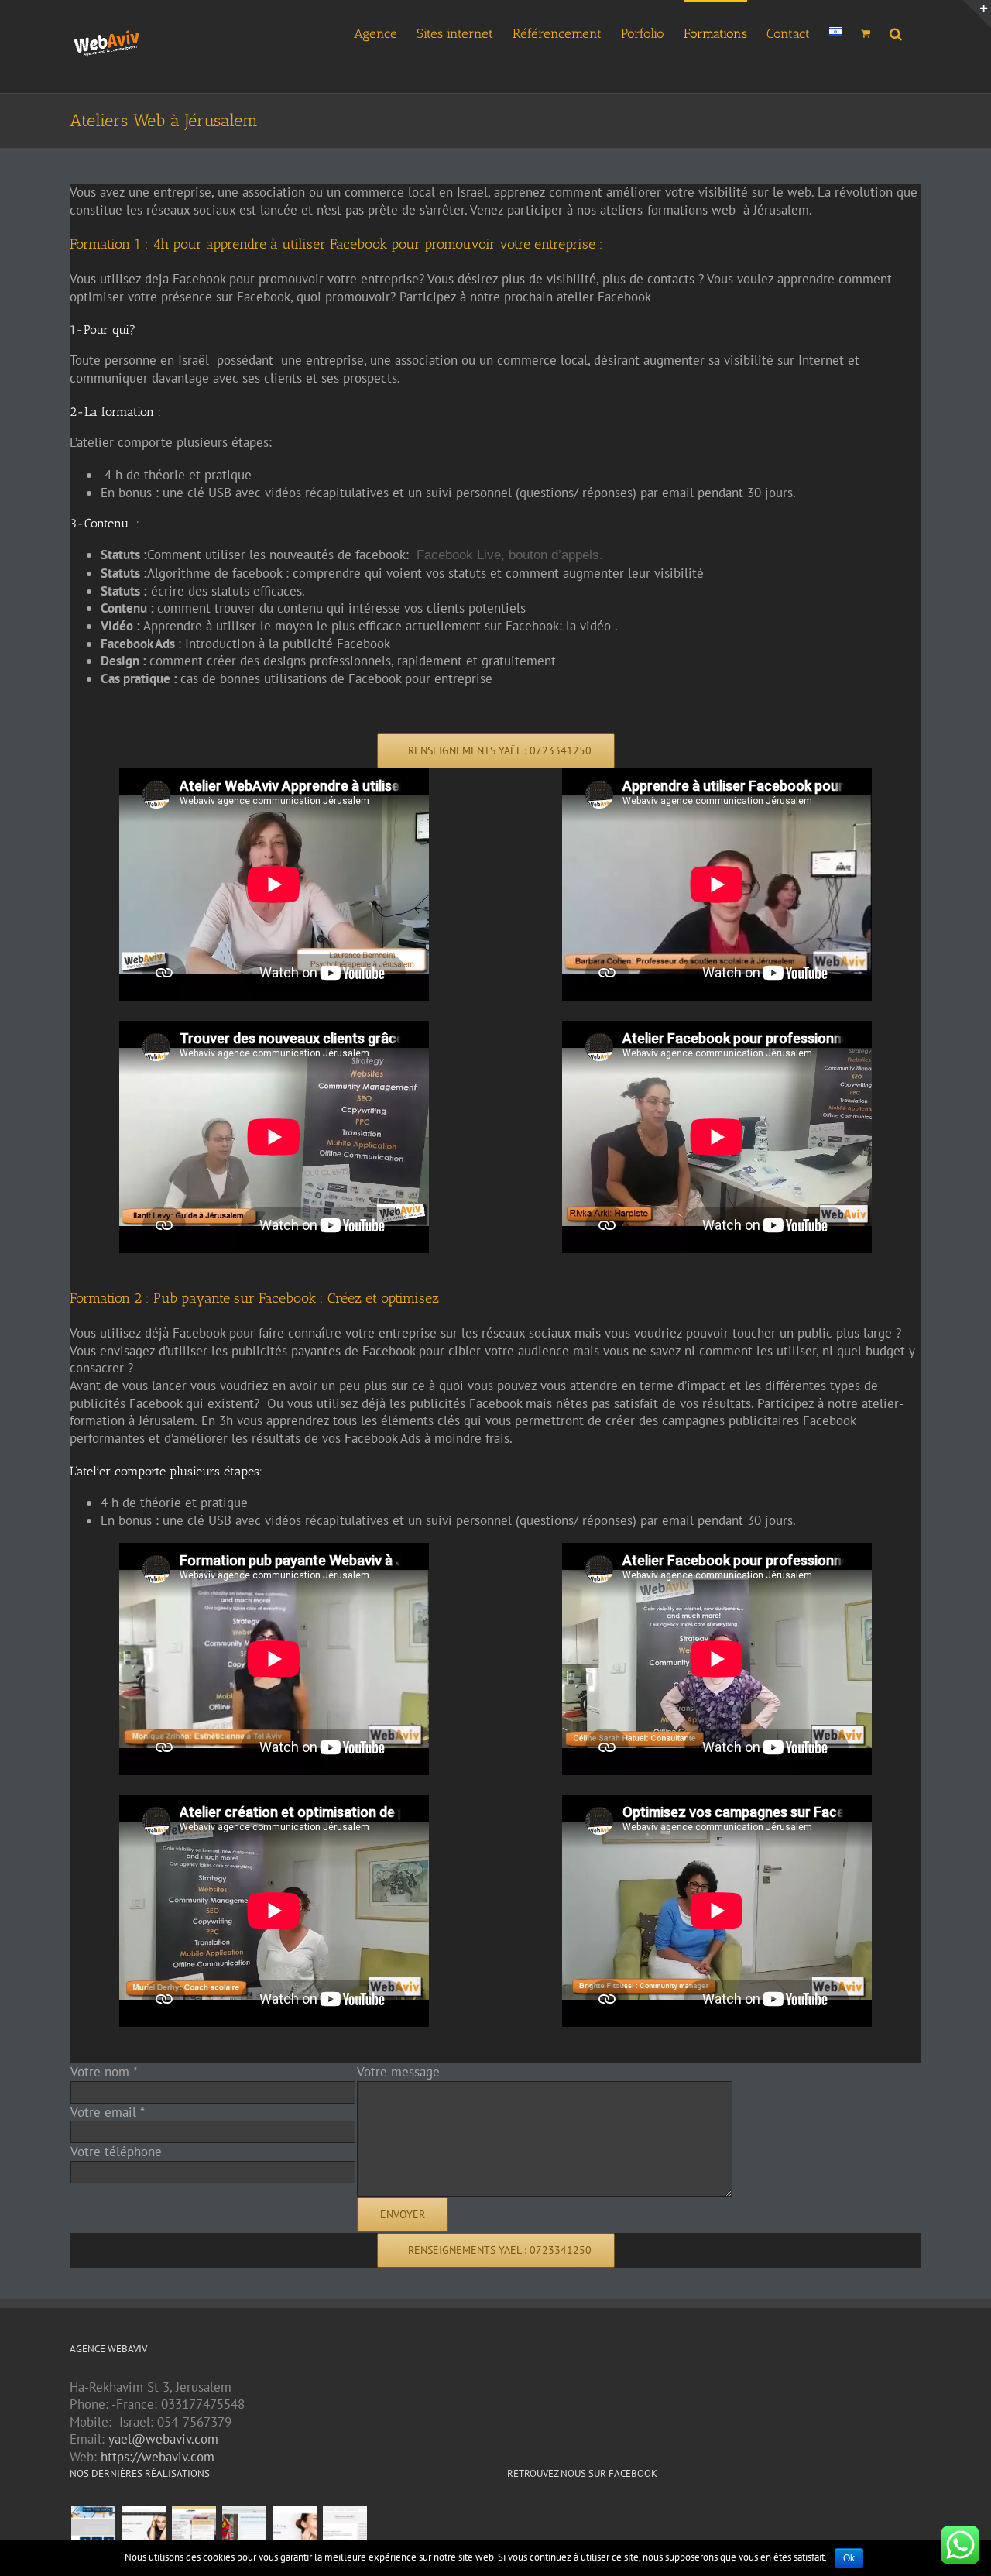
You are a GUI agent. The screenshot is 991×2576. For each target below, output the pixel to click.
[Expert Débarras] (194, 2528)
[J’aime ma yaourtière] (345, 2528)
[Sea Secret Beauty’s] (294, 2528)
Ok (849, 2558)
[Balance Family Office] (93, 2528)
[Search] (896, 32)
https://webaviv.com (158, 2457)
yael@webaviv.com (163, 2439)
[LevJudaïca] (143, 2528)
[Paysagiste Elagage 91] (244, 2528)
